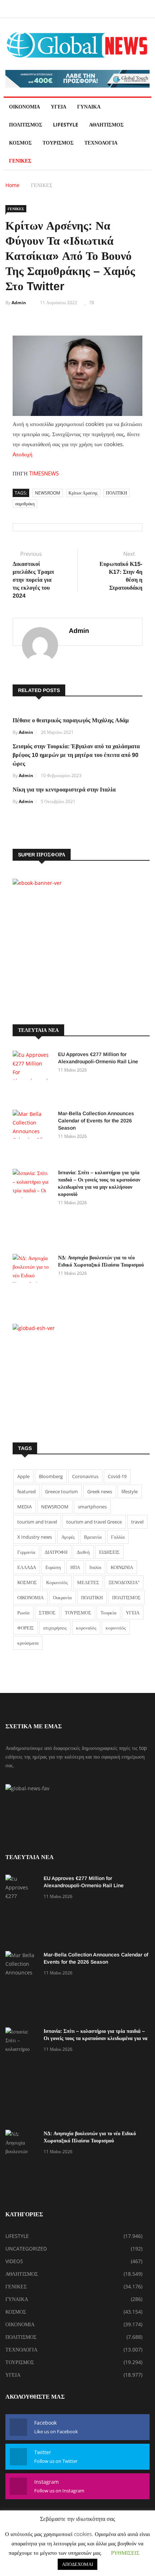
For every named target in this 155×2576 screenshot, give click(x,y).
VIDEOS (14, 2261)
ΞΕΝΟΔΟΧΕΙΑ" (124, 1582)
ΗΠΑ (75, 1567)
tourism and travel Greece (94, 1522)
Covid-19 (117, 1476)
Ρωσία (23, 1613)
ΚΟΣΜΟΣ (20, 143)
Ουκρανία (62, 1597)
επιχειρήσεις (55, 1628)
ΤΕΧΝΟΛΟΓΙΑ (101, 143)
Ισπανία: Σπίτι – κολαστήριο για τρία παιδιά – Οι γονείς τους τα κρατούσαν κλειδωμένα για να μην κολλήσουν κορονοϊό (96, 2038)
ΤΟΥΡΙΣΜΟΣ (58, 143)
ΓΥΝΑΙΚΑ (89, 107)
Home (12, 185)
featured (26, 1491)
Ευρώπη (53, 1567)
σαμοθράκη (25, 504)
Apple (23, 1476)
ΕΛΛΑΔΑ (27, 1567)
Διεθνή (83, 1552)
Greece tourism (61, 1491)
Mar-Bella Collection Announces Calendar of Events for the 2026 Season (96, 1121)
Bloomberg (51, 1476)
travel (137, 1522)
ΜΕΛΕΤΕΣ (88, 1582)
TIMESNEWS (44, 473)
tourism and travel (37, 1522)
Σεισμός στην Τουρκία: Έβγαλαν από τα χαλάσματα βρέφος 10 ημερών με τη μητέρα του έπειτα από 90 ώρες (76, 755)
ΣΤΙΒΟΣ (47, 1613)
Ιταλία (95, 1567)
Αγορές (68, 1537)
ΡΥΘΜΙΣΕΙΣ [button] (125, 2553)
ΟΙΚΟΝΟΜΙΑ (25, 107)
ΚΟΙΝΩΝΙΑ (122, 1567)
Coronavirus (85, 1476)
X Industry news (35, 1537)
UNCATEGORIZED (26, 2249)
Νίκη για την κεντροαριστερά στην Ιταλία (64, 790)
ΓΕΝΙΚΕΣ (20, 161)
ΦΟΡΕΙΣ (26, 1628)
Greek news (100, 1491)
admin (19, 303)
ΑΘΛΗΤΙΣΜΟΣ (106, 125)
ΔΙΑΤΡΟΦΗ (56, 1552)
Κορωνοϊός (57, 1582)
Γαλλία (118, 1537)
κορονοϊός (116, 1628)
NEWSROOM (48, 493)
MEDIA (25, 1507)
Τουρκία (108, 1613)
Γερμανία (26, 1552)
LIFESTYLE (66, 125)
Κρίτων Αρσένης (83, 493)
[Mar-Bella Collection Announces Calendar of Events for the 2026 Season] (32, 1136)
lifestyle (130, 1491)
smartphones (92, 1507)
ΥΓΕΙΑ (59, 107)
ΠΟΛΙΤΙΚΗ (117, 493)
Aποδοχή (23, 454)
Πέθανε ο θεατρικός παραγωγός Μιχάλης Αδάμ (71, 720)
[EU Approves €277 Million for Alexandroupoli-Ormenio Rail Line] (32, 1077)
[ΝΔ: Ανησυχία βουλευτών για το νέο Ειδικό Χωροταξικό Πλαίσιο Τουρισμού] (32, 1280)
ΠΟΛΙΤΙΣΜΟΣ (26, 125)
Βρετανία (93, 1537)
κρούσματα (28, 1643)
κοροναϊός (86, 1628)
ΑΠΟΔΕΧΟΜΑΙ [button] (77, 2564)
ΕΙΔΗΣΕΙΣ (109, 1552)
